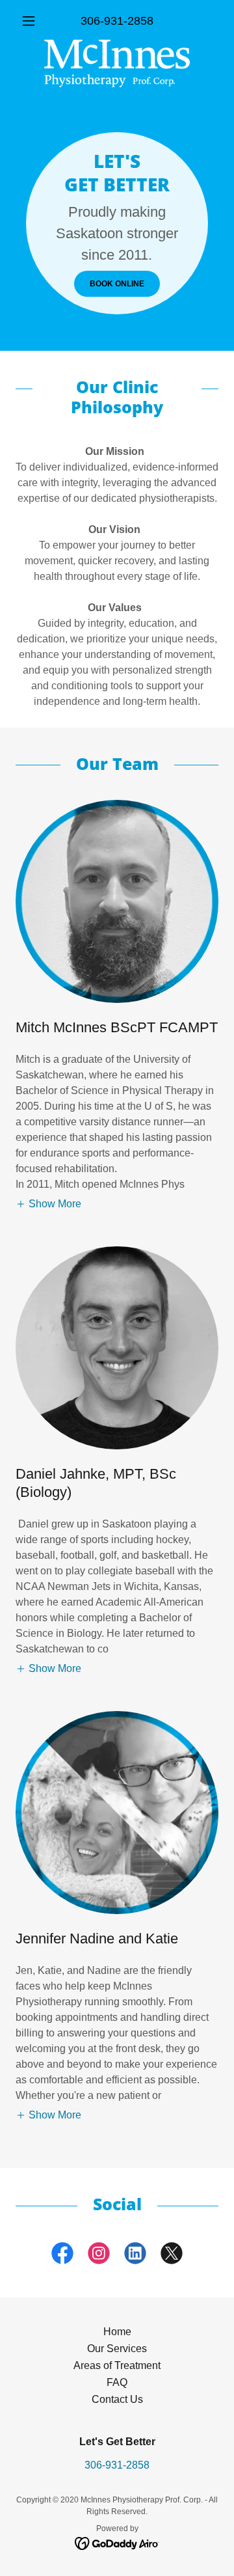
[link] (117, 63)
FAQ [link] (117, 2382)
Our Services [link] (117, 2349)
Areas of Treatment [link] (117, 2365)
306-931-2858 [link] (117, 21)
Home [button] (117, 2332)
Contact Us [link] (117, 2399)
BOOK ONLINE (117, 284)
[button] (31, 21)
